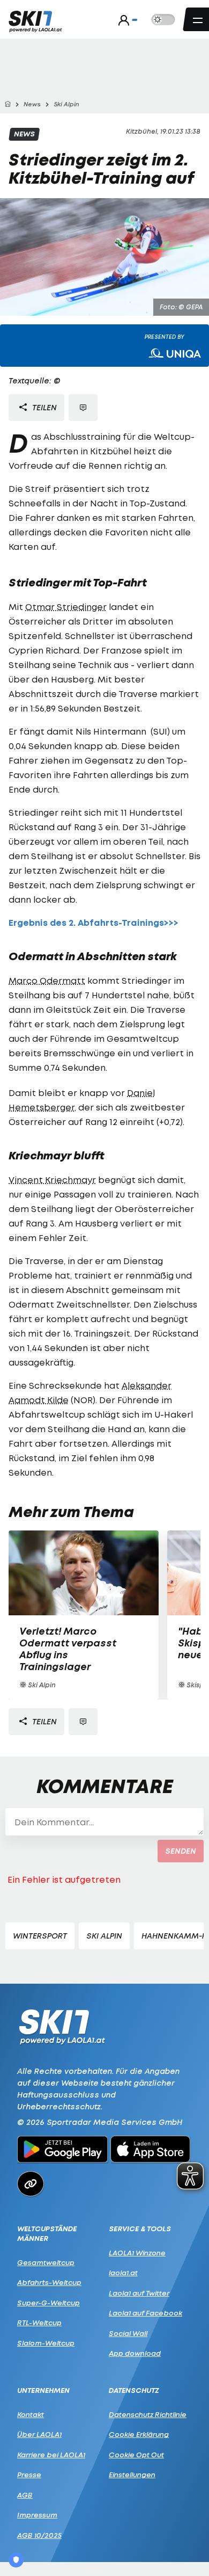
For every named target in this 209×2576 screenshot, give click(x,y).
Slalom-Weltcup (46, 2343)
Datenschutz (134, 2390)
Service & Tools (140, 2229)
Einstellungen (132, 2475)
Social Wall (128, 2333)
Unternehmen (43, 2390)
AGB (25, 2495)
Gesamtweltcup (46, 2262)
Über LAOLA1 (39, 2434)
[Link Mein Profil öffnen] (125, 20)
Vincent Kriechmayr (52, 1180)
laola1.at (123, 2273)
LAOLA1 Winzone (137, 2253)
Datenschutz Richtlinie (148, 2414)
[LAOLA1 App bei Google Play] (62, 2151)
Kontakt (31, 2414)
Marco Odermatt (47, 981)
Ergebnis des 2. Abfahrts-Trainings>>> (94, 923)
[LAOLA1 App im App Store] (151, 2151)
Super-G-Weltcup (48, 2303)
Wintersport (40, 1936)
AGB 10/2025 (39, 2535)
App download (135, 2353)
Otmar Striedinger (66, 607)
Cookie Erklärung (139, 2434)
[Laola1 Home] (62, 2026)
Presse (29, 2475)
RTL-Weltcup (39, 2323)
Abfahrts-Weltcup (49, 2282)
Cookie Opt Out (136, 2455)
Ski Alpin (104, 1936)
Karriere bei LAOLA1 (51, 2455)
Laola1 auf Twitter (139, 2293)
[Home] (8, 104)
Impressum (37, 2515)
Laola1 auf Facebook (145, 2313)
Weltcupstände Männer (47, 2234)
